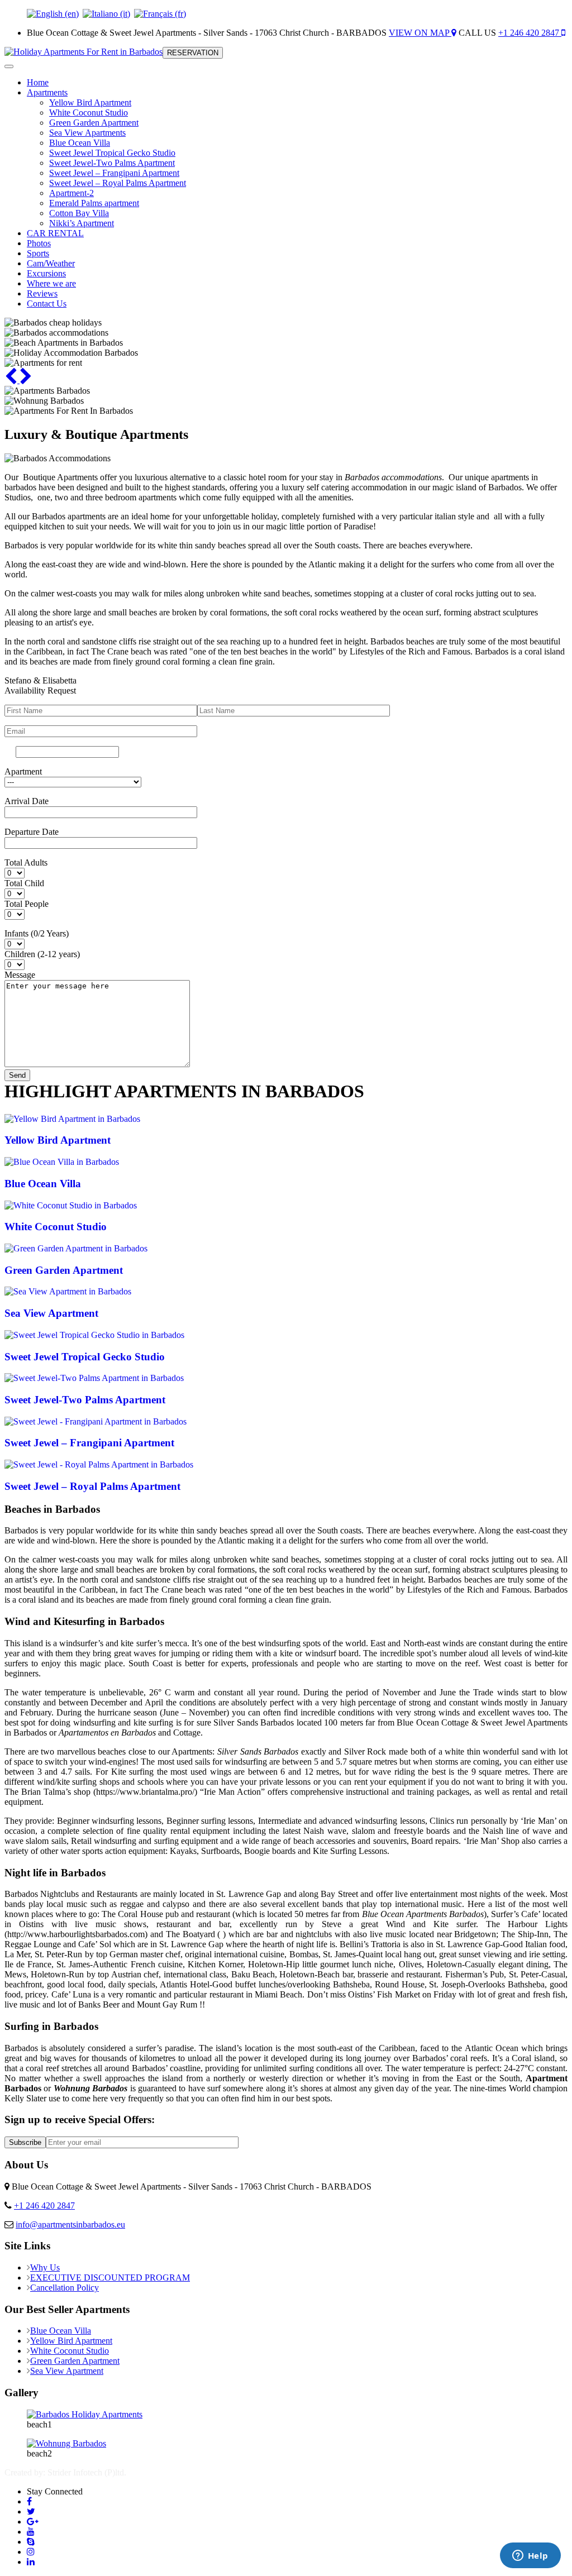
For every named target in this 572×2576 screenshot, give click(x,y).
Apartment (23, 771)
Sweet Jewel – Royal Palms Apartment (118, 183)
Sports (38, 253)
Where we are (51, 283)
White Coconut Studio (89, 113)
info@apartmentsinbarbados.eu (70, 2224)
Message (20, 975)
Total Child (24, 883)
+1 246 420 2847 (530, 33)
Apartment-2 (71, 193)
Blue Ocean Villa (80, 143)
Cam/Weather (51, 263)
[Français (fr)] (160, 14)
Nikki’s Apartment (82, 223)
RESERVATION (193, 53)
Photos (39, 243)
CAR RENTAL (55, 233)
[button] (12, 380)
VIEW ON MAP (420, 33)
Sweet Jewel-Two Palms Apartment (112, 163)
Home (38, 82)
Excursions (46, 273)
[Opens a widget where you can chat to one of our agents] (530, 2556)
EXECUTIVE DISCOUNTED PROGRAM (110, 2278)
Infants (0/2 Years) (37, 933)
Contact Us (47, 304)
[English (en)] (53, 14)
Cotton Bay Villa (79, 213)
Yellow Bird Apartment (90, 102)
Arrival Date (27, 801)
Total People (27, 904)
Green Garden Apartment (94, 123)
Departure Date (32, 832)
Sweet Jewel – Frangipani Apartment (114, 173)
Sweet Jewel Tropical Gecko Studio (112, 153)
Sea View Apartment (67, 2371)
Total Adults (26, 862)
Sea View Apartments (87, 133)
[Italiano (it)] (106, 14)
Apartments (47, 92)
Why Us (45, 2267)
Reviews (42, 293)
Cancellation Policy (65, 2288)
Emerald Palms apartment (94, 203)
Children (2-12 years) (42, 954)
